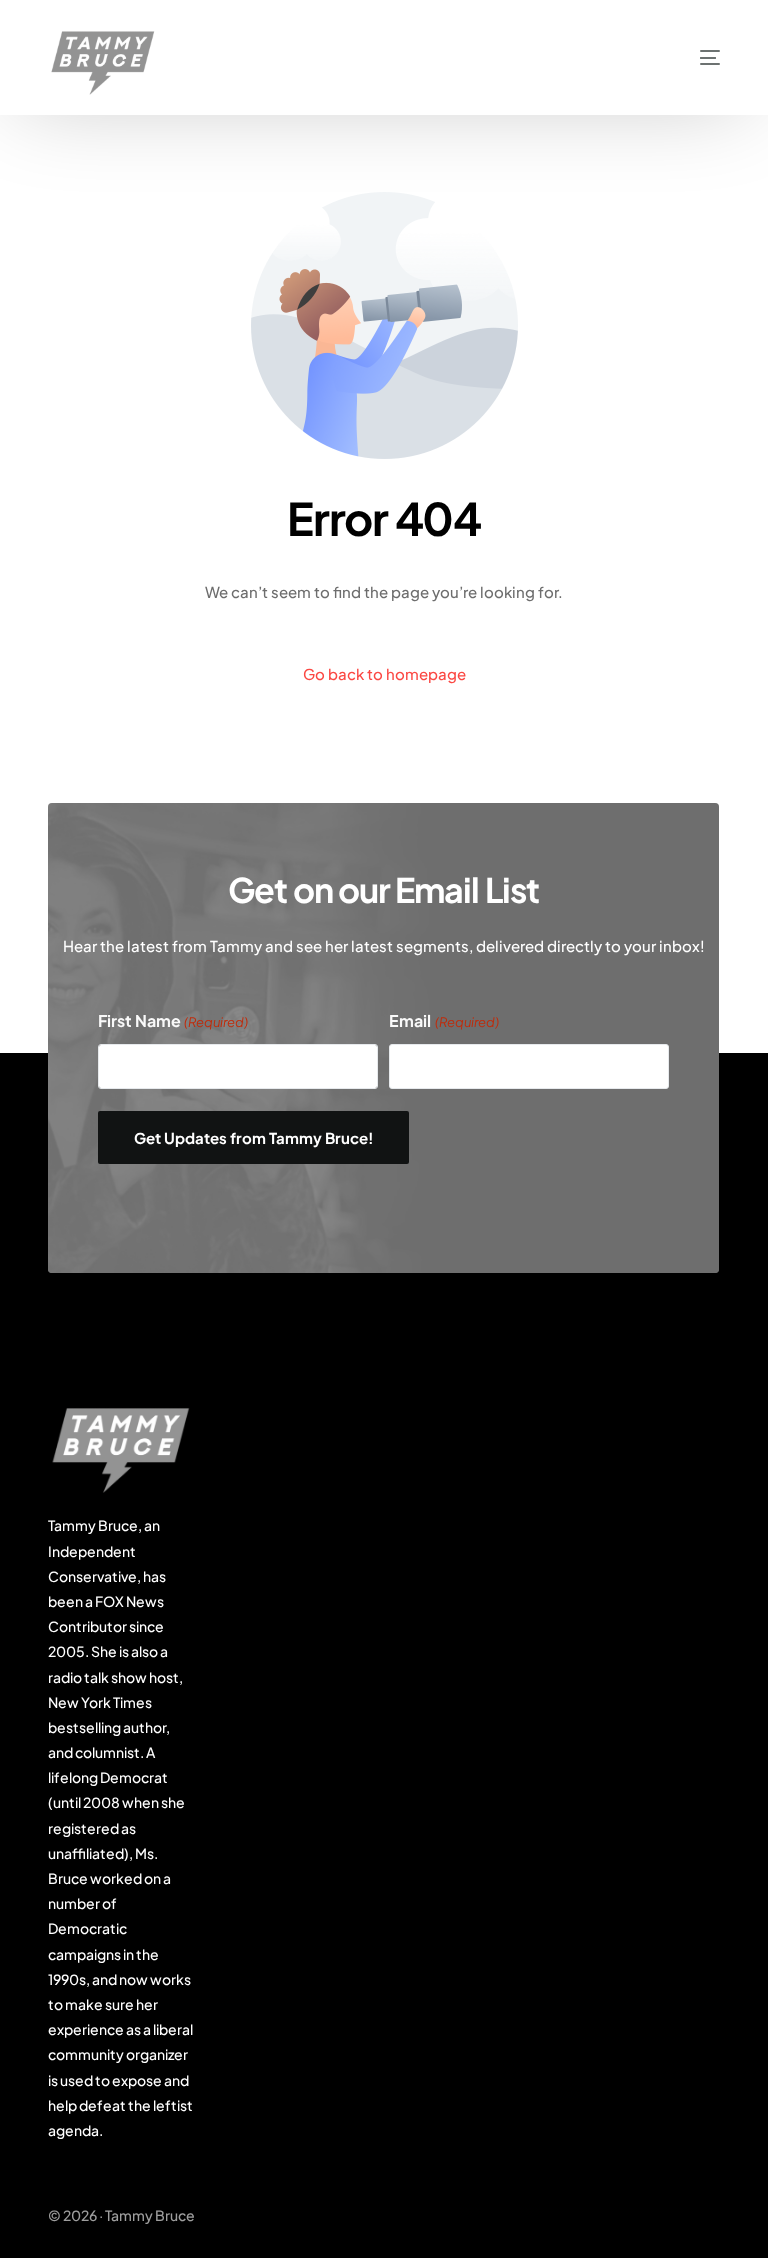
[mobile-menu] (682, 57)
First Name (173, 1021)
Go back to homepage (384, 673)
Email (444, 1021)
